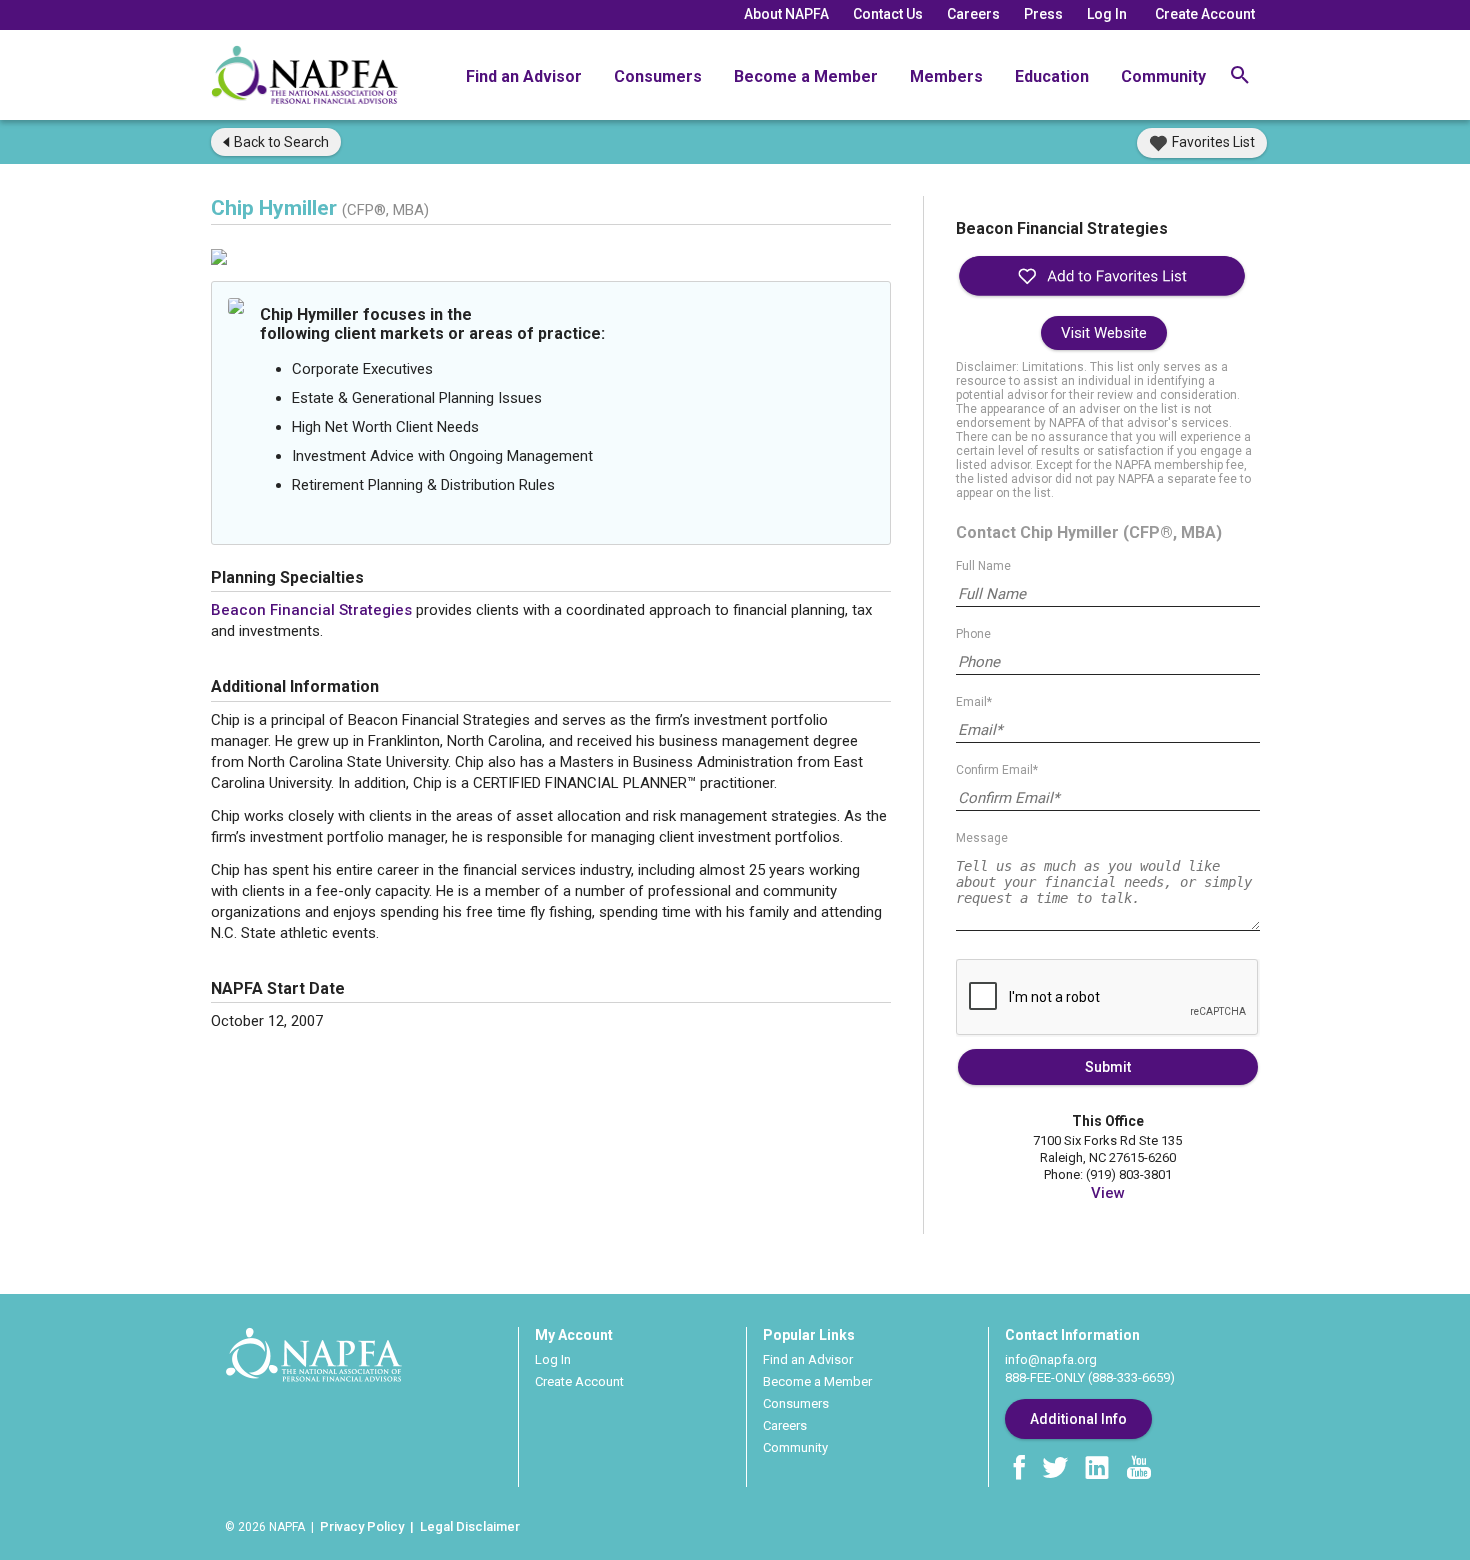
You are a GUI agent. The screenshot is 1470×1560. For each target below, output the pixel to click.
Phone (973, 634)
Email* (974, 702)
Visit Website (1104, 333)
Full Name (983, 566)
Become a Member (806, 76)
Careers (973, 14)
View (1108, 1193)
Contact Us (888, 14)
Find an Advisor (524, 76)
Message (982, 838)
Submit (1108, 1067)
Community (1163, 76)
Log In (1107, 14)
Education (1052, 76)
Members (946, 76)
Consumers (658, 76)
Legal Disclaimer (470, 1526)
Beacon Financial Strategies (311, 610)
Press (1043, 14)
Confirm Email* (997, 770)
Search (281, 142)
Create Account (1205, 14)
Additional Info (1078, 1419)
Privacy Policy (362, 1526)
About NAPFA (786, 14)
